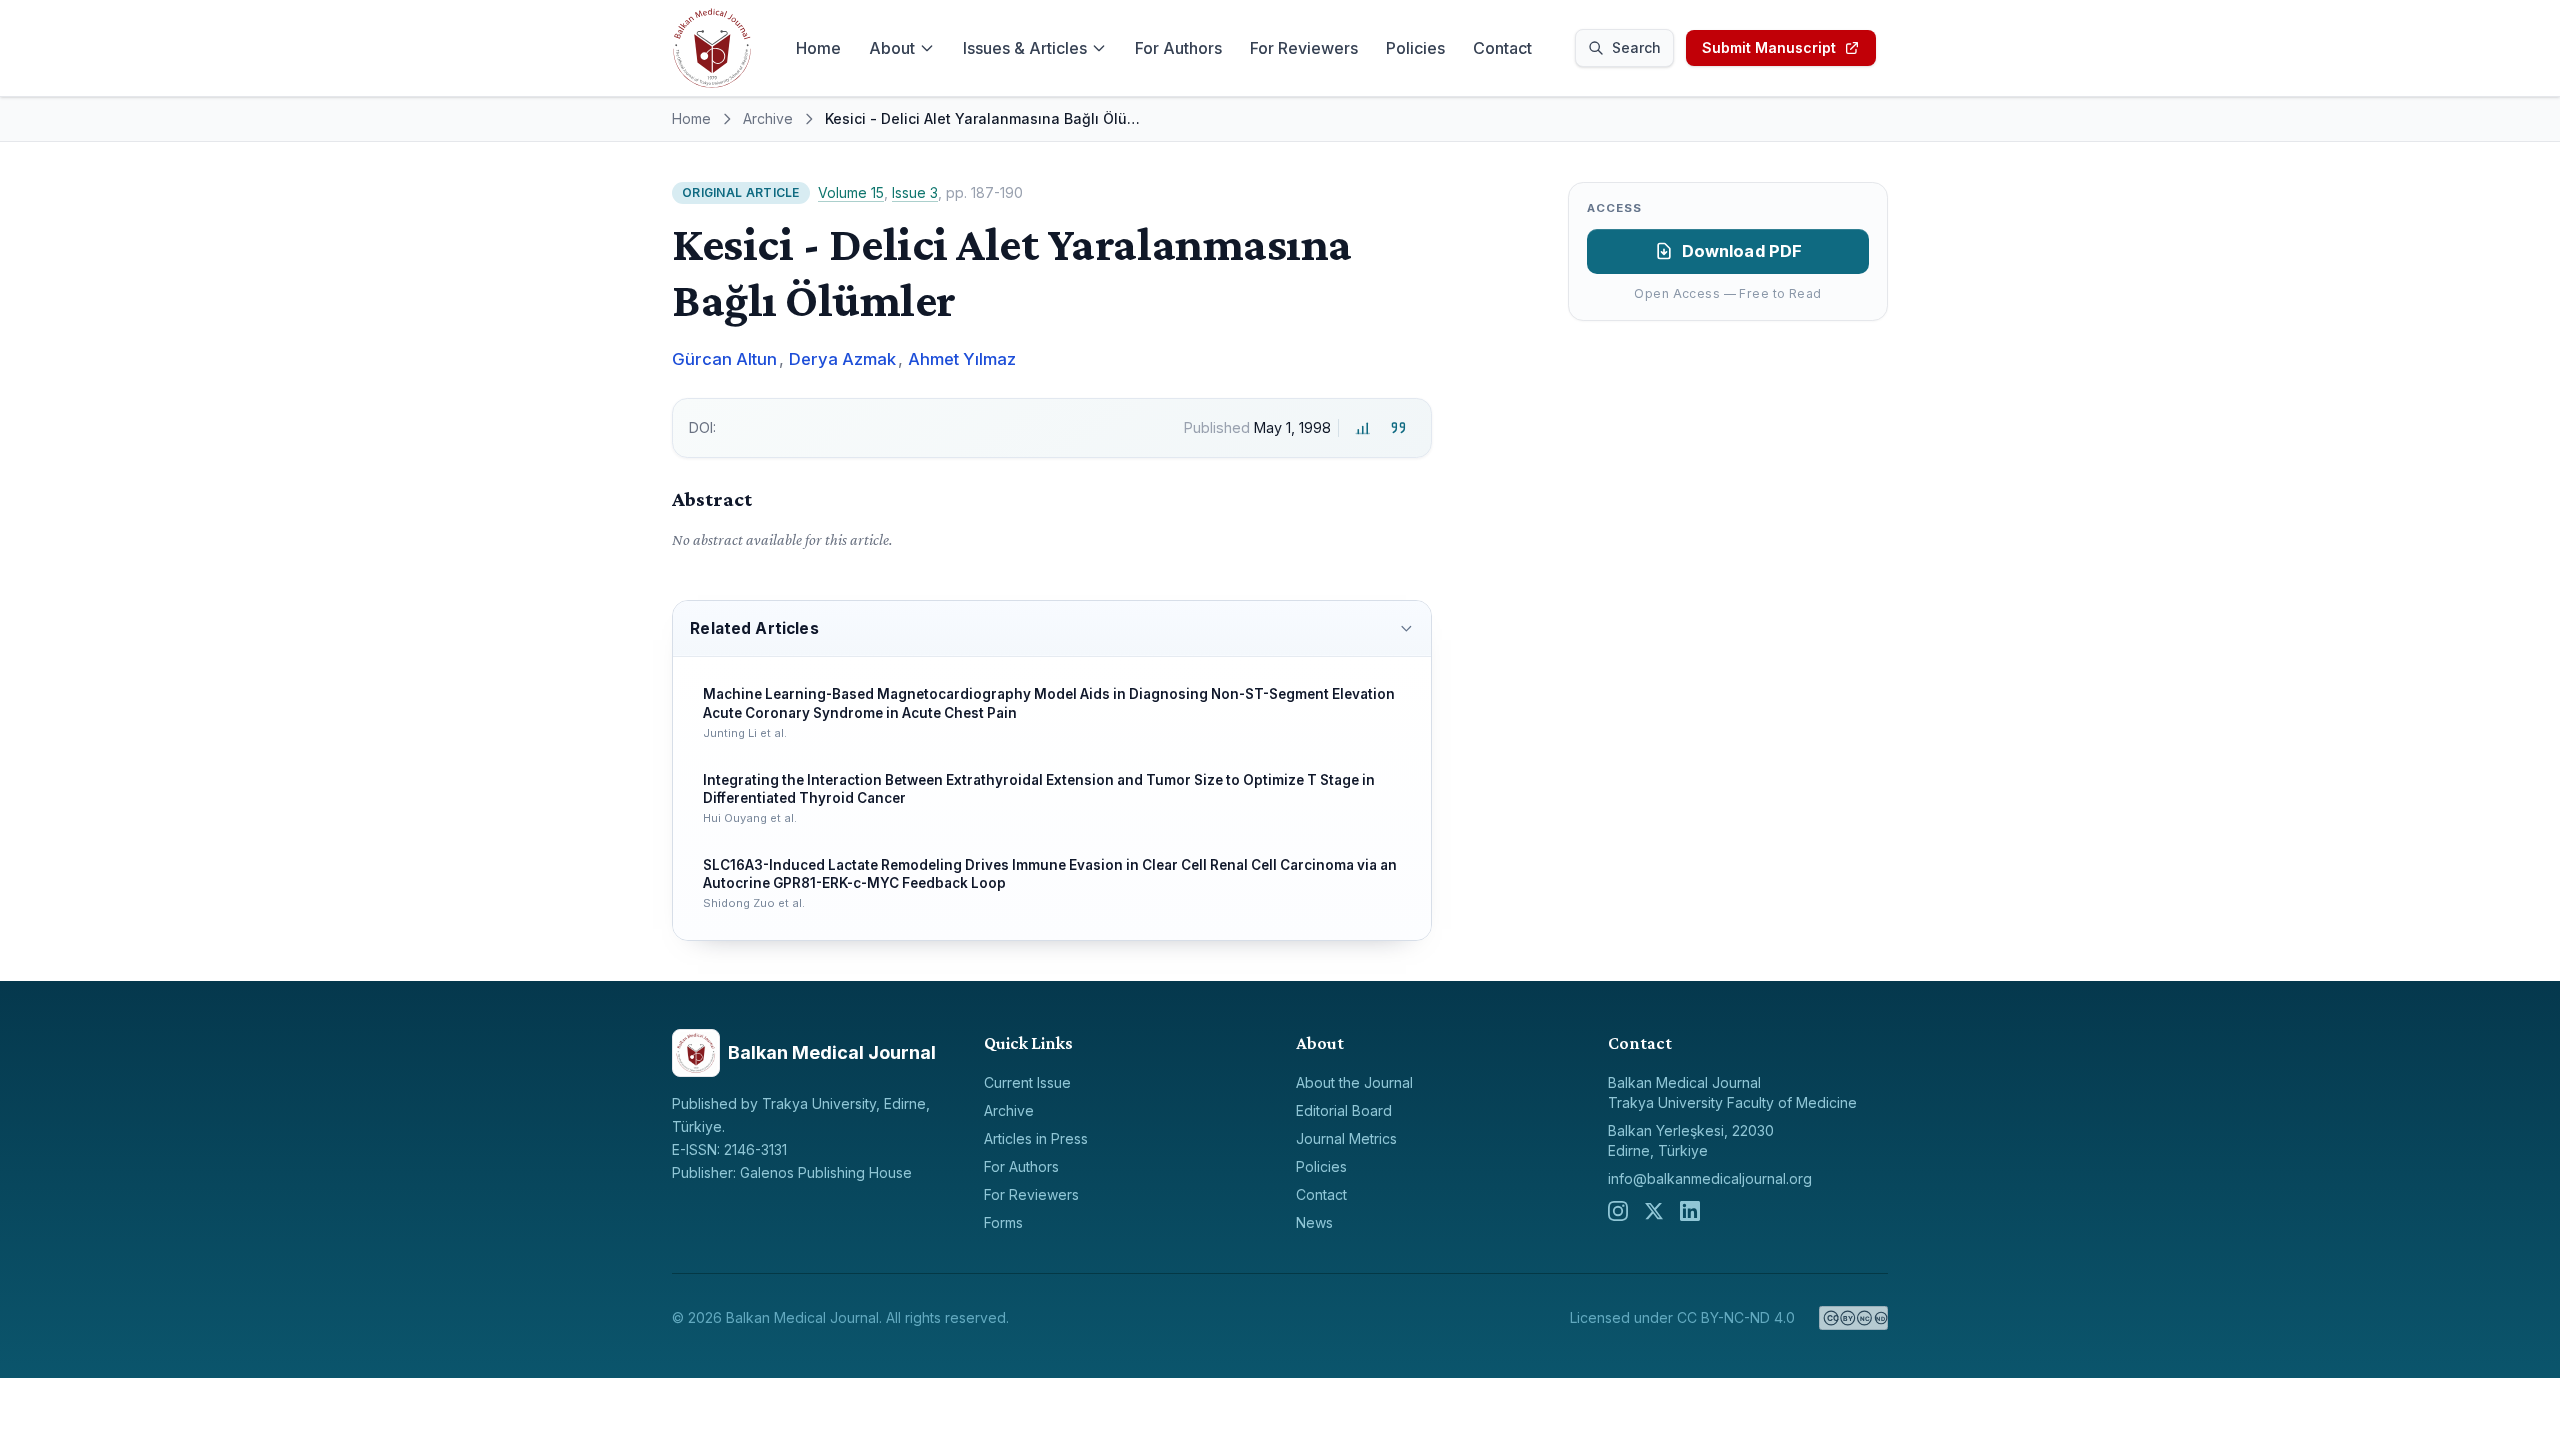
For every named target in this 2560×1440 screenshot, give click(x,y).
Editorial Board (1344, 1110)
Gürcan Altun (724, 359)
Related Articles (754, 628)
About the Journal (1354, 1082)
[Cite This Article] (1398, 428)
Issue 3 (915, 192)
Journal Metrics (1346, 1138)
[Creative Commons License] (1853, 1318)
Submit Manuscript (1769, 47)
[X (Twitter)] (1654, 1211)
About (892, 48)
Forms (1003, 1222)
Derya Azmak (842, 359)
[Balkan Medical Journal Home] (712, 48)
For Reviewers (1304, 48)
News (1314, 1222)
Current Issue (1027, 1082)
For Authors (1178, 48)
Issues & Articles (1025, 48)
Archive (768, 118)
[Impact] (1362, 428)
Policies (1415, 48)
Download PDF (1742, 251)
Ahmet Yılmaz (962, 359)
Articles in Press (1036, 1138)
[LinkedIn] (1690, 1211)
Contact (1502, 48)
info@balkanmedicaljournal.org (1710, 1178)
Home (818, 48)
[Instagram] (1618, 1211)
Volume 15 (851, 192)
